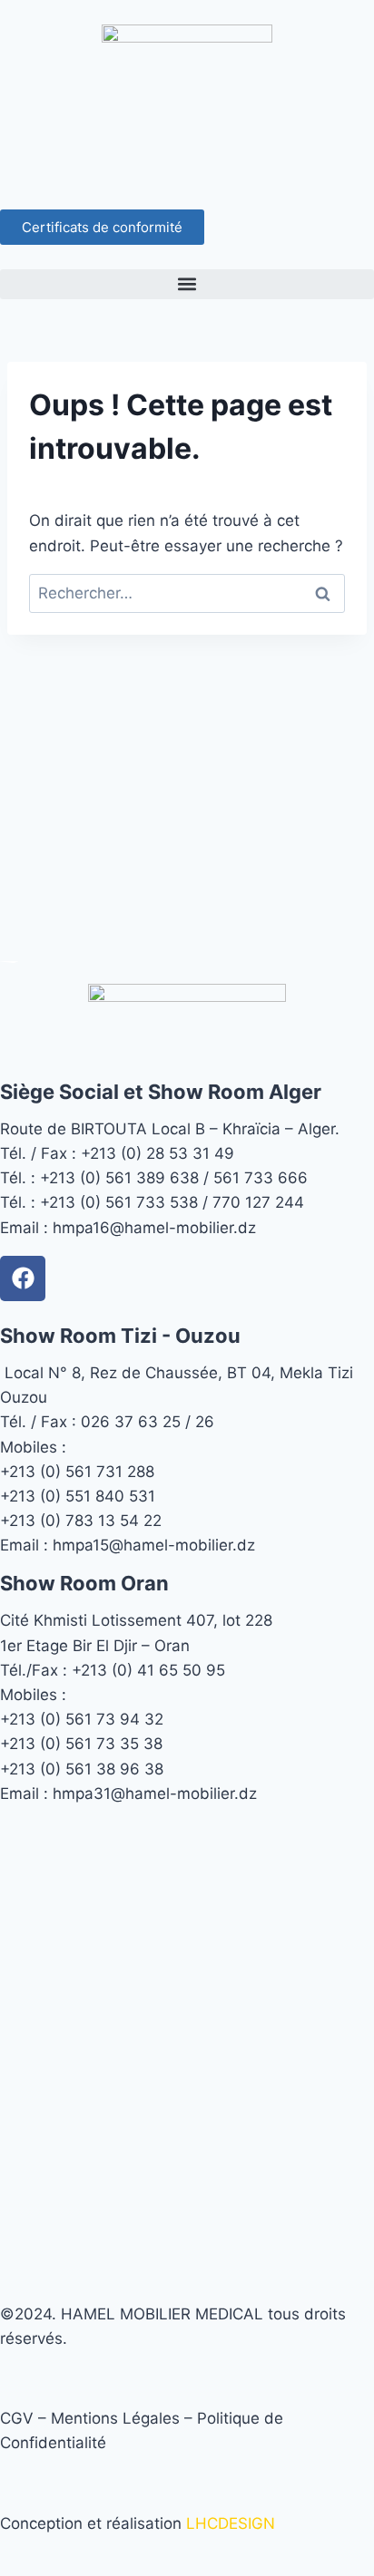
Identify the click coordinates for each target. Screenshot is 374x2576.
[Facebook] (23, 1278)
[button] (187, 284)
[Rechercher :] (187, 593)
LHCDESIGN (231, 2523)
